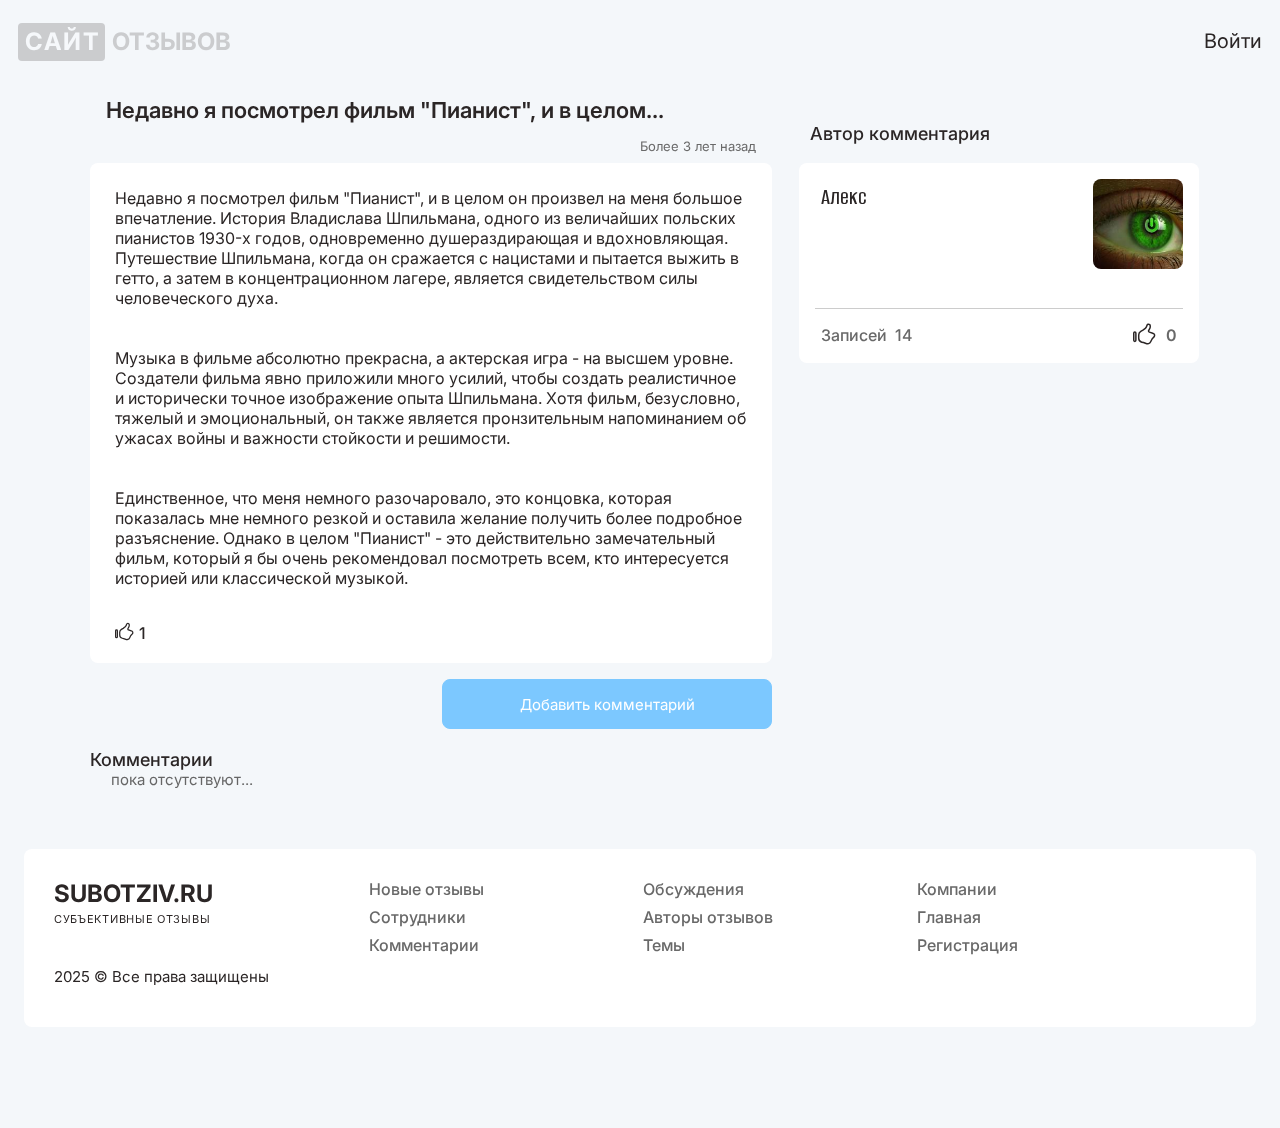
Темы (664, 945)
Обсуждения (693, 889)
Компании (957, 889)
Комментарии (424, 945)
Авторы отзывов (708, 917)
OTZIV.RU (133, 893)
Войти (1233, 41)
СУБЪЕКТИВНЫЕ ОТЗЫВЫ (132, 919)
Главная (949, 917)
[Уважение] (124, 633)
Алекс (844, 195)
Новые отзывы (426, 889)
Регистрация (967, 945)
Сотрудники (417, 917)
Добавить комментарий (607, 704)
